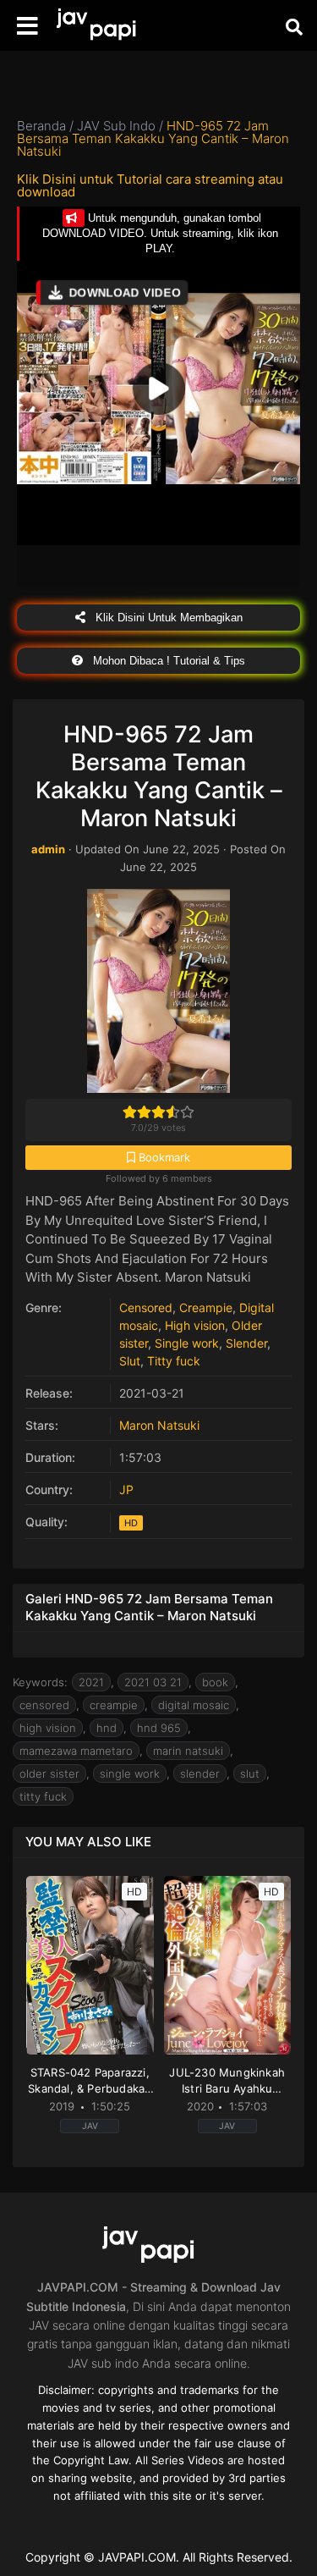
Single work (187, 1343)
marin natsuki (188, 1751)
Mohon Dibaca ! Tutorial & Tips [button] (167, 661)
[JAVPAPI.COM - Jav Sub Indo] (106, 26)
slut (250, 1773)
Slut (130, 1361)
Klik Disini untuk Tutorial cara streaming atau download (150, 185)
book (215, 1682)
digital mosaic (194, 1705)
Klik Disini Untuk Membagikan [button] (167, 618)
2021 (91, 1682)
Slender (246, 1343)
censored (44, 1705)
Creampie (206, 1307)
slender (200, 1773)
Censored (146, 1307)
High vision (195, 1325)
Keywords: (40, 1682)
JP (126, 1489)
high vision (48, 1728)
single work (130, 1773)
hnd (107, 1728)
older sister (49, 1773)
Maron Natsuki (159, 1425)
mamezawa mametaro (76, 1751)
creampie (114, 1705)
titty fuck (43, 1796)
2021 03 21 (153, 1682)
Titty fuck (174, 1361)
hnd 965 (159, 1728)
